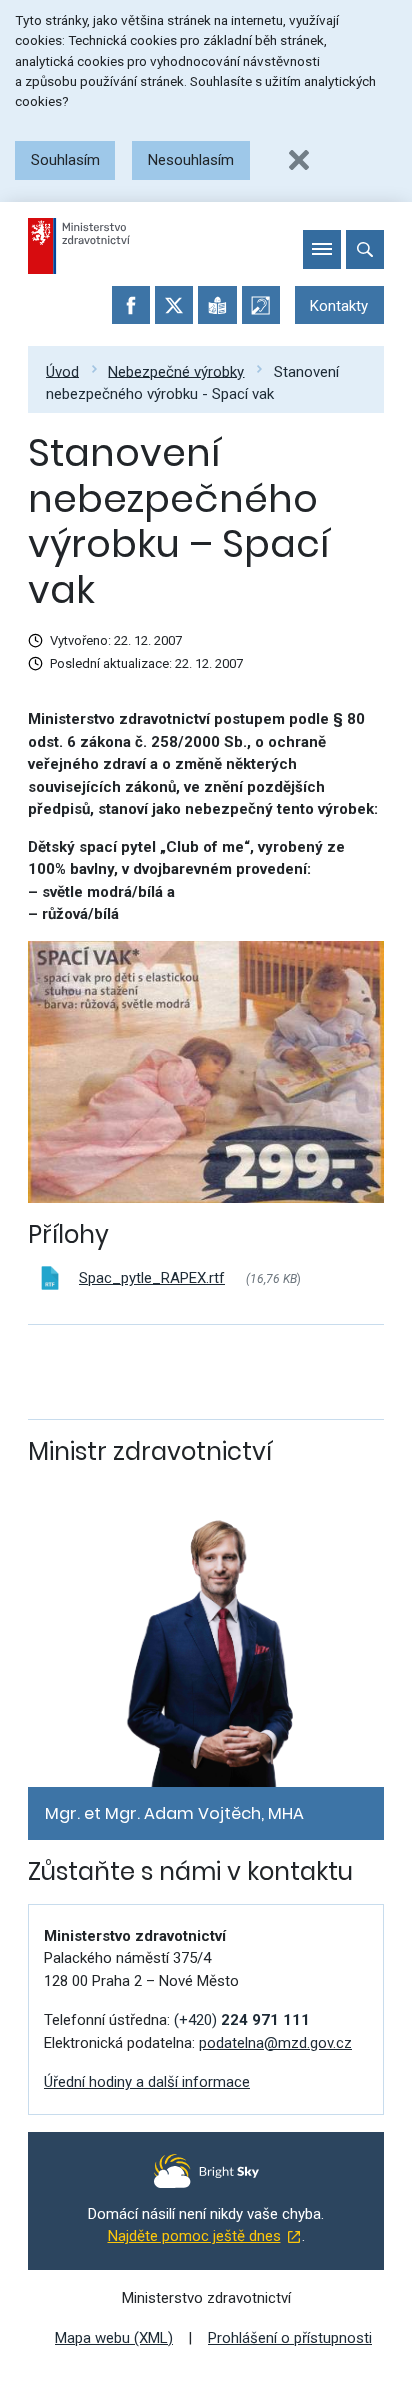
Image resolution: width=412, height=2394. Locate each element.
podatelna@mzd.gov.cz (275, 2043)
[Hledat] (365, 249)
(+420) (242, 2020)
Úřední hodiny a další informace (147, 2082)
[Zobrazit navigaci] (322, 249)
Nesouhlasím (191, 160)
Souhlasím (65, 160)
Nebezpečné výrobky (176, 371)
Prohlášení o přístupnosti (290, 2338)
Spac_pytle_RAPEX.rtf (152, 1278)
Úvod (62, 371)
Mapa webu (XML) (114, 2338)
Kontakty (339, 306)
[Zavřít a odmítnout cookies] (299, 160)
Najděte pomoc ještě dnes (194, 2236)
